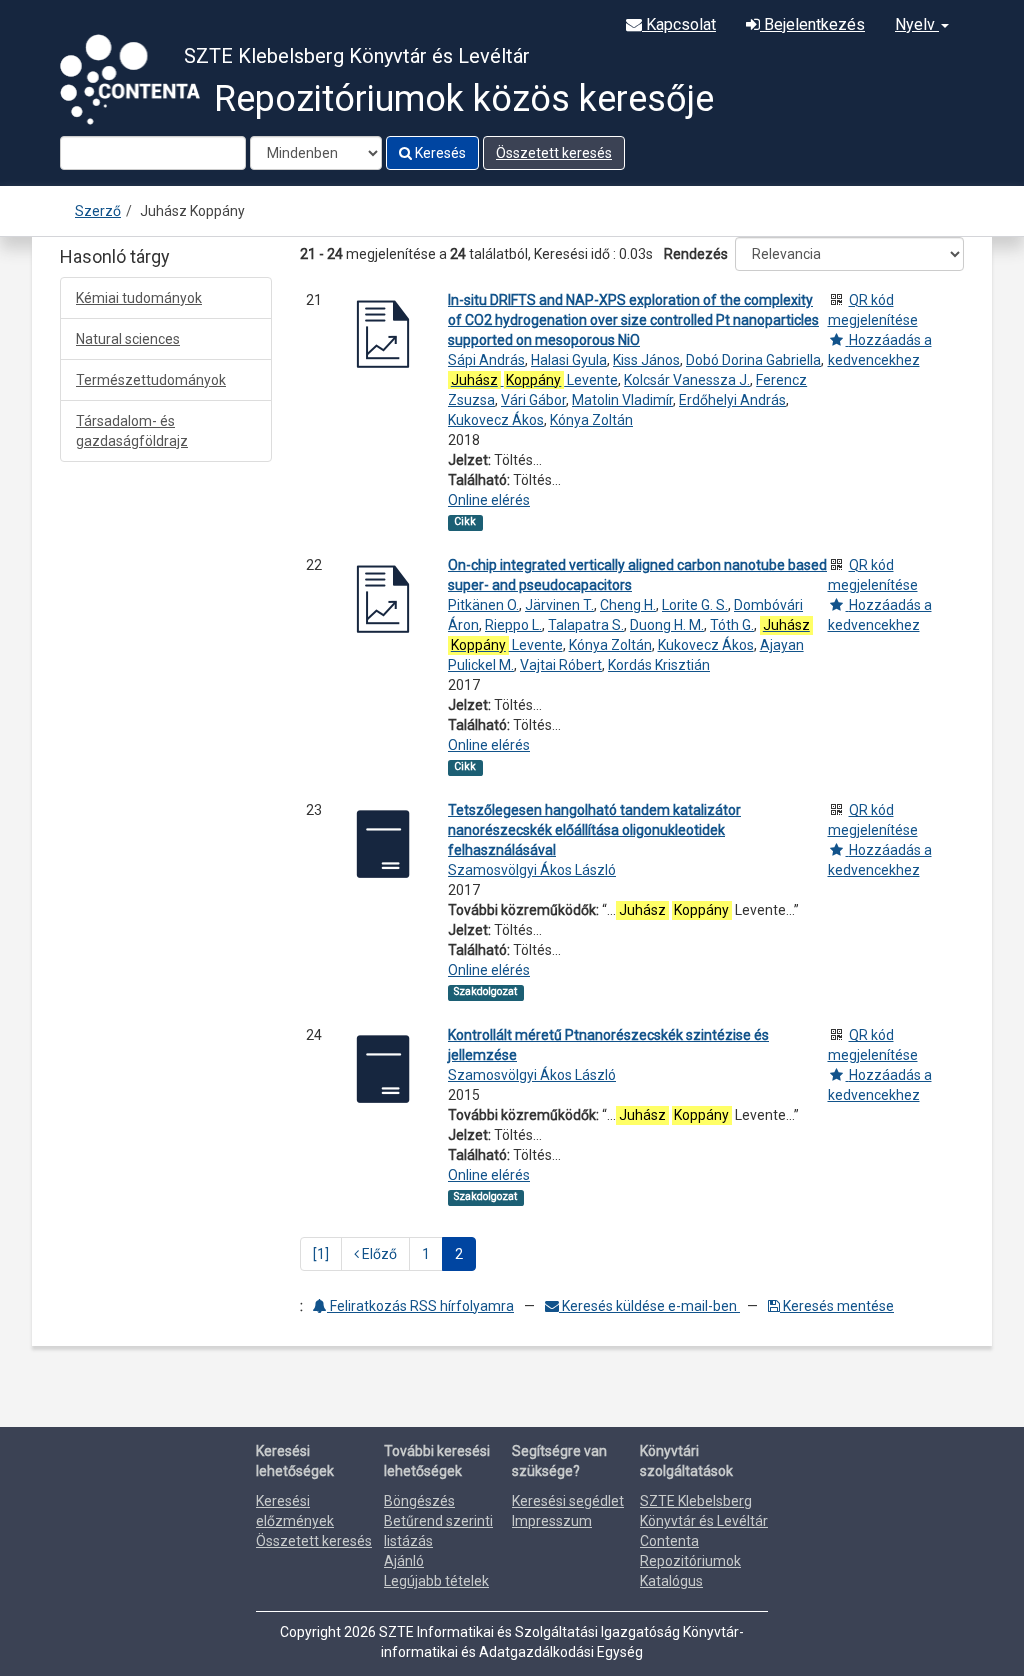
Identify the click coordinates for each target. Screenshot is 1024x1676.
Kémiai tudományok (139, 298)
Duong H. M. (667, 625)
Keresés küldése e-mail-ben (649, 1306)
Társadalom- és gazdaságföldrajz (132, 431)
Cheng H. (628, 605)
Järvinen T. (559, 605)
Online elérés (489, 500)
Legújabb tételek (436, 1581)
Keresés (439, 153)
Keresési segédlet (568, 1501)
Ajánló (404, 1561)
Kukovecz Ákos (496, 420)
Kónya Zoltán (591, 420)
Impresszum (552, 1521)
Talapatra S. (586, 625)
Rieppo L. (513, 625)
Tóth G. (732, 625)
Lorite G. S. (695, 605)
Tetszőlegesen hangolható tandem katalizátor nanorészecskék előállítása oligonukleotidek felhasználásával (594, 830)
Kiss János (646, 360)
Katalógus (671, 1581)
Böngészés (419, 1501)
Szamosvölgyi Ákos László (532, 870)
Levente (534, 380)
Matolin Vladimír (622, 400)
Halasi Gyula (569, 360)
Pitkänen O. (483, 605)
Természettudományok (151, 380)
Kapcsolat (679, 24)
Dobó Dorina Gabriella (753, 360)
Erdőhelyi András (732, 400)
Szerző (98, 211)
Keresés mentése (837, 1306)
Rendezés (696, 254)
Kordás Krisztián (659, 665)
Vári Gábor (533, 400)
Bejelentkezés (812, 24)
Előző (378, 1254)
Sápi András (486, 360)
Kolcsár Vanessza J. (687, 380)
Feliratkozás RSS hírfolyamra (420, 1306)
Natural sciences (128, 339)
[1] (321, 1254)
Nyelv (917, 24)
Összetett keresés (554, 153)
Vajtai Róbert (561, 665)
